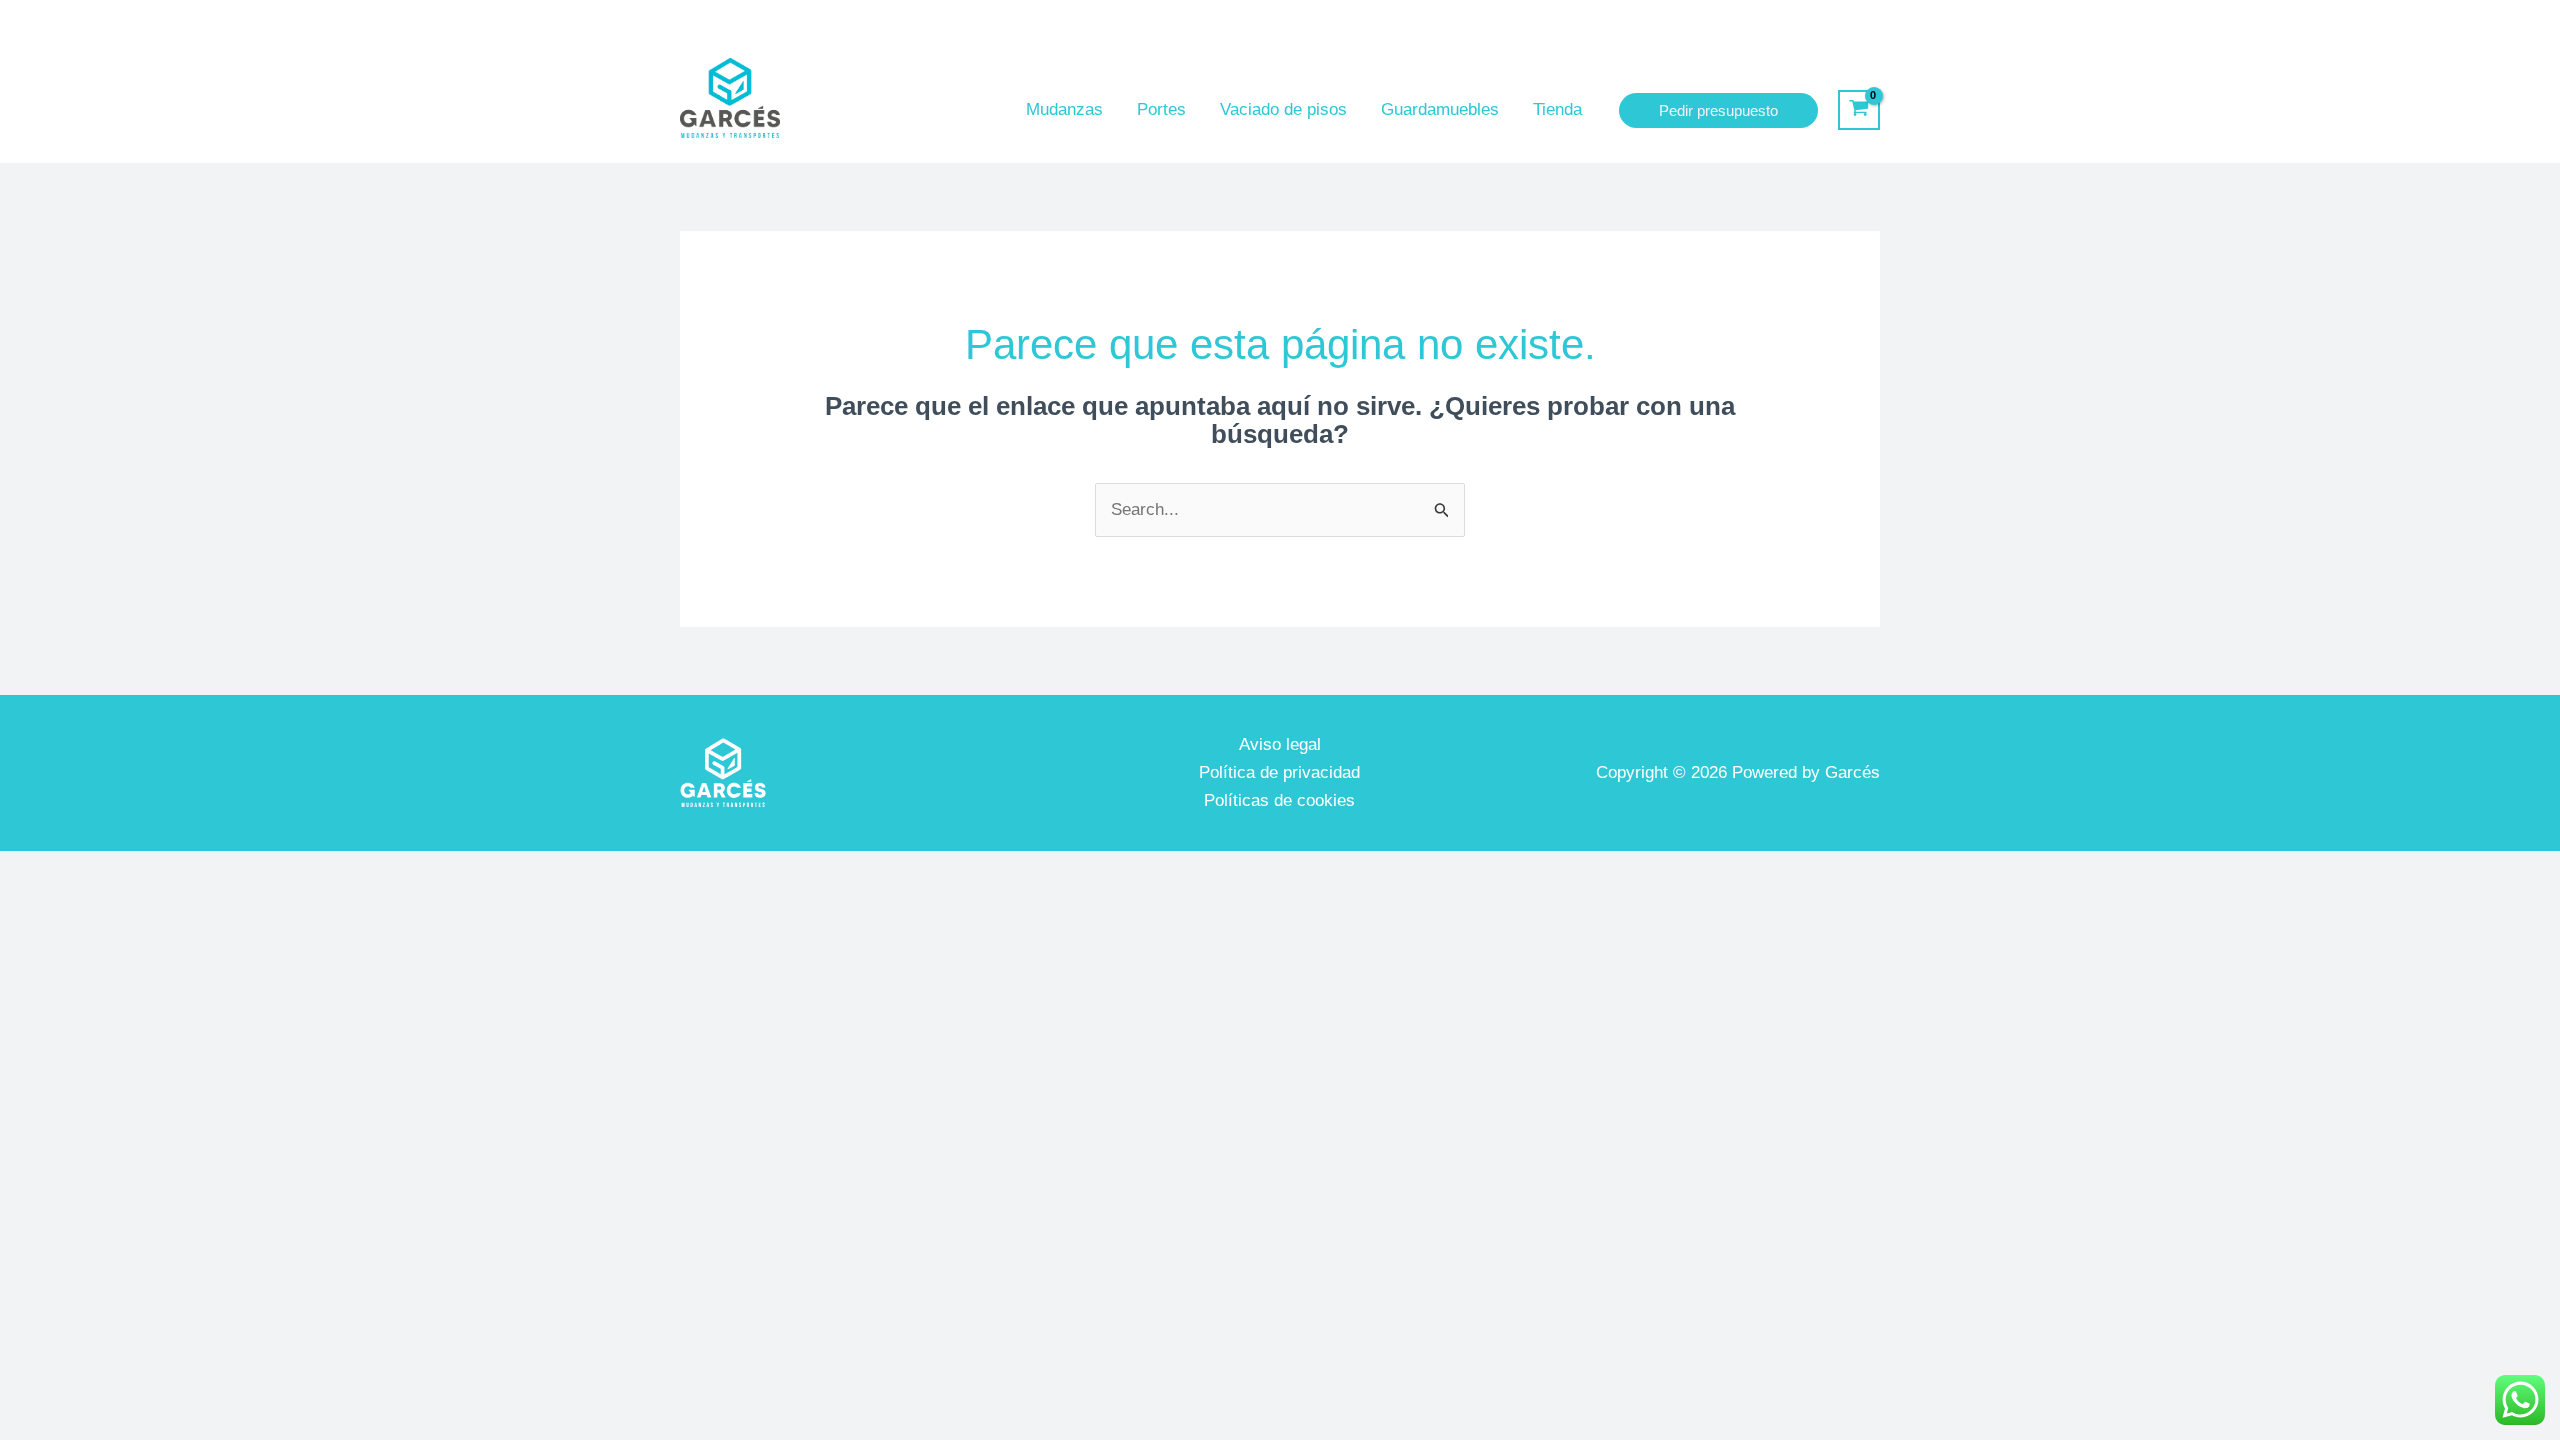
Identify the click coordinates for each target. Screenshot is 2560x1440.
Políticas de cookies (1279, 800)
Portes (1161, 109)
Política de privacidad (1279, 772)
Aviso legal (1280, 744)
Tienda (1557, 109)
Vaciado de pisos (1283, 109)
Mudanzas (1064, 109)
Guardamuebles (1440, 109)
